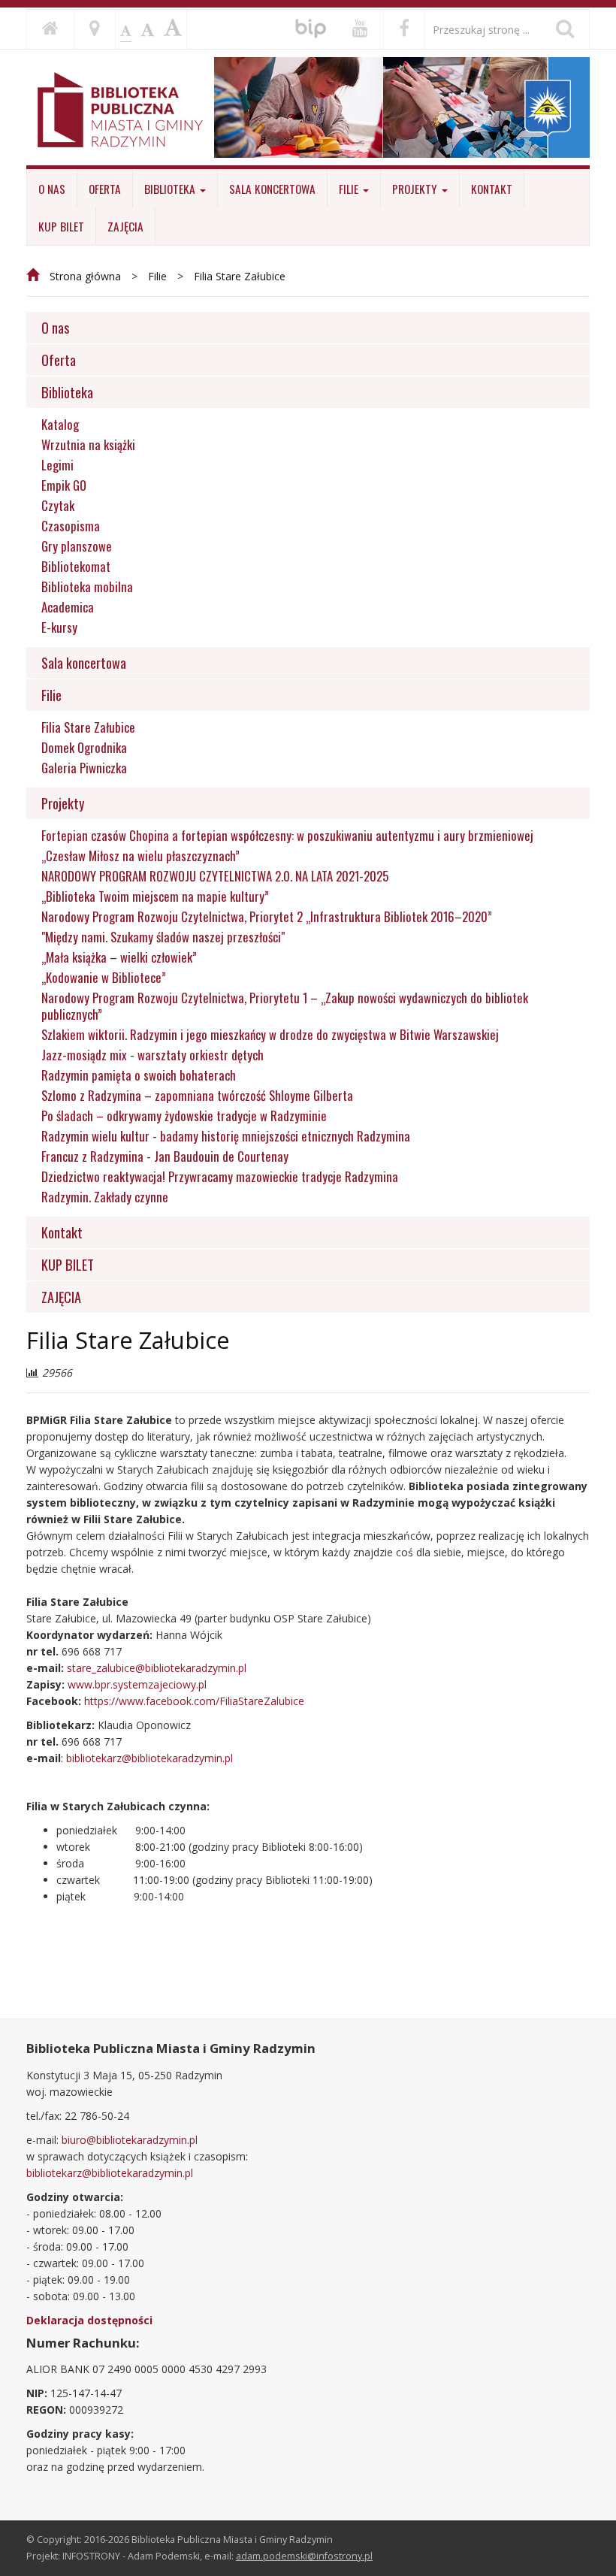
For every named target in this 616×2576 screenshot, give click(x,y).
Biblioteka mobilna (87, 587)
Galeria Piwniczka (84, 768)
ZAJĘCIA (125, 226)
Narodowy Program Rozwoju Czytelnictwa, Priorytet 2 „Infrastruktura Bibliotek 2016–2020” (267, 917)
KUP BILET (61, 226)
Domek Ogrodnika (84, 748)
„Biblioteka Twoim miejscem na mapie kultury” (155, 896)
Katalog (60, 425)
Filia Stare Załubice (240, 276)
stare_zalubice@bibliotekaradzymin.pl (157, 1668)
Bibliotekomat (76, 567)
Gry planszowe (77, 546)
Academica (68, 607)
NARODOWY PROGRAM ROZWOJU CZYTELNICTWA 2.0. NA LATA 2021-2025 (215, 876)
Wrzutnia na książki (88, 445)
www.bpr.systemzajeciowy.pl (137, 1684)
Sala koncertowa (272, 189)
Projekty (416, 189)
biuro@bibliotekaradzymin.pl (130, 2140)
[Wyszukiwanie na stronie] (565, 29)
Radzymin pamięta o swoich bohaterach (139, 1075)
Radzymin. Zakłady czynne (105, 1197)
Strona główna (85, 276)
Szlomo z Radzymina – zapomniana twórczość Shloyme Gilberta (197, 1096)
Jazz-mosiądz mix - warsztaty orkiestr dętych (152, 1055)
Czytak (58, 506)
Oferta (105, 189)
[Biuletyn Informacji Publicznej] (311, 29)
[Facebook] (404, 29)
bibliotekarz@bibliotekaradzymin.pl (149, 1758)
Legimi (57, 465)
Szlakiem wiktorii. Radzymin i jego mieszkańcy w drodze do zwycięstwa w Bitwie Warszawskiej (270, 1035)
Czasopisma (71, 526)
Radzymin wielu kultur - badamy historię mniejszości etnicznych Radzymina (226, 1136)
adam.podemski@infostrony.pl (304, 2556)
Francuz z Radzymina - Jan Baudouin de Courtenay (165, 1156)
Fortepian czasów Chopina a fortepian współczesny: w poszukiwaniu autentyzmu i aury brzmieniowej (287, 836)
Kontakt (492, 189)
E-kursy (59, 627)
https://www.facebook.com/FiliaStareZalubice (194, 1701)
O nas (52, 189)
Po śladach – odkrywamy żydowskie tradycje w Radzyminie (184, 1116)
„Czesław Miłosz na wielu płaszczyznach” (140, 856)
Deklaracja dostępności (89, 2320)
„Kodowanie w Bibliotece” (104, 978)
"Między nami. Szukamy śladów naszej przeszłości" (163, 937)
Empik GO (64, 485)
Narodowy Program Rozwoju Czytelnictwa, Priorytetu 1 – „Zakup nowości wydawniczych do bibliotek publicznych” (285, 1006)
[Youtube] (360, 29)
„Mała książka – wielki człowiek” (119, 957)
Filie (350, 189)
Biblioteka (171, 189)
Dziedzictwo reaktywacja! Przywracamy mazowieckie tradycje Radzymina (220, 1177)
